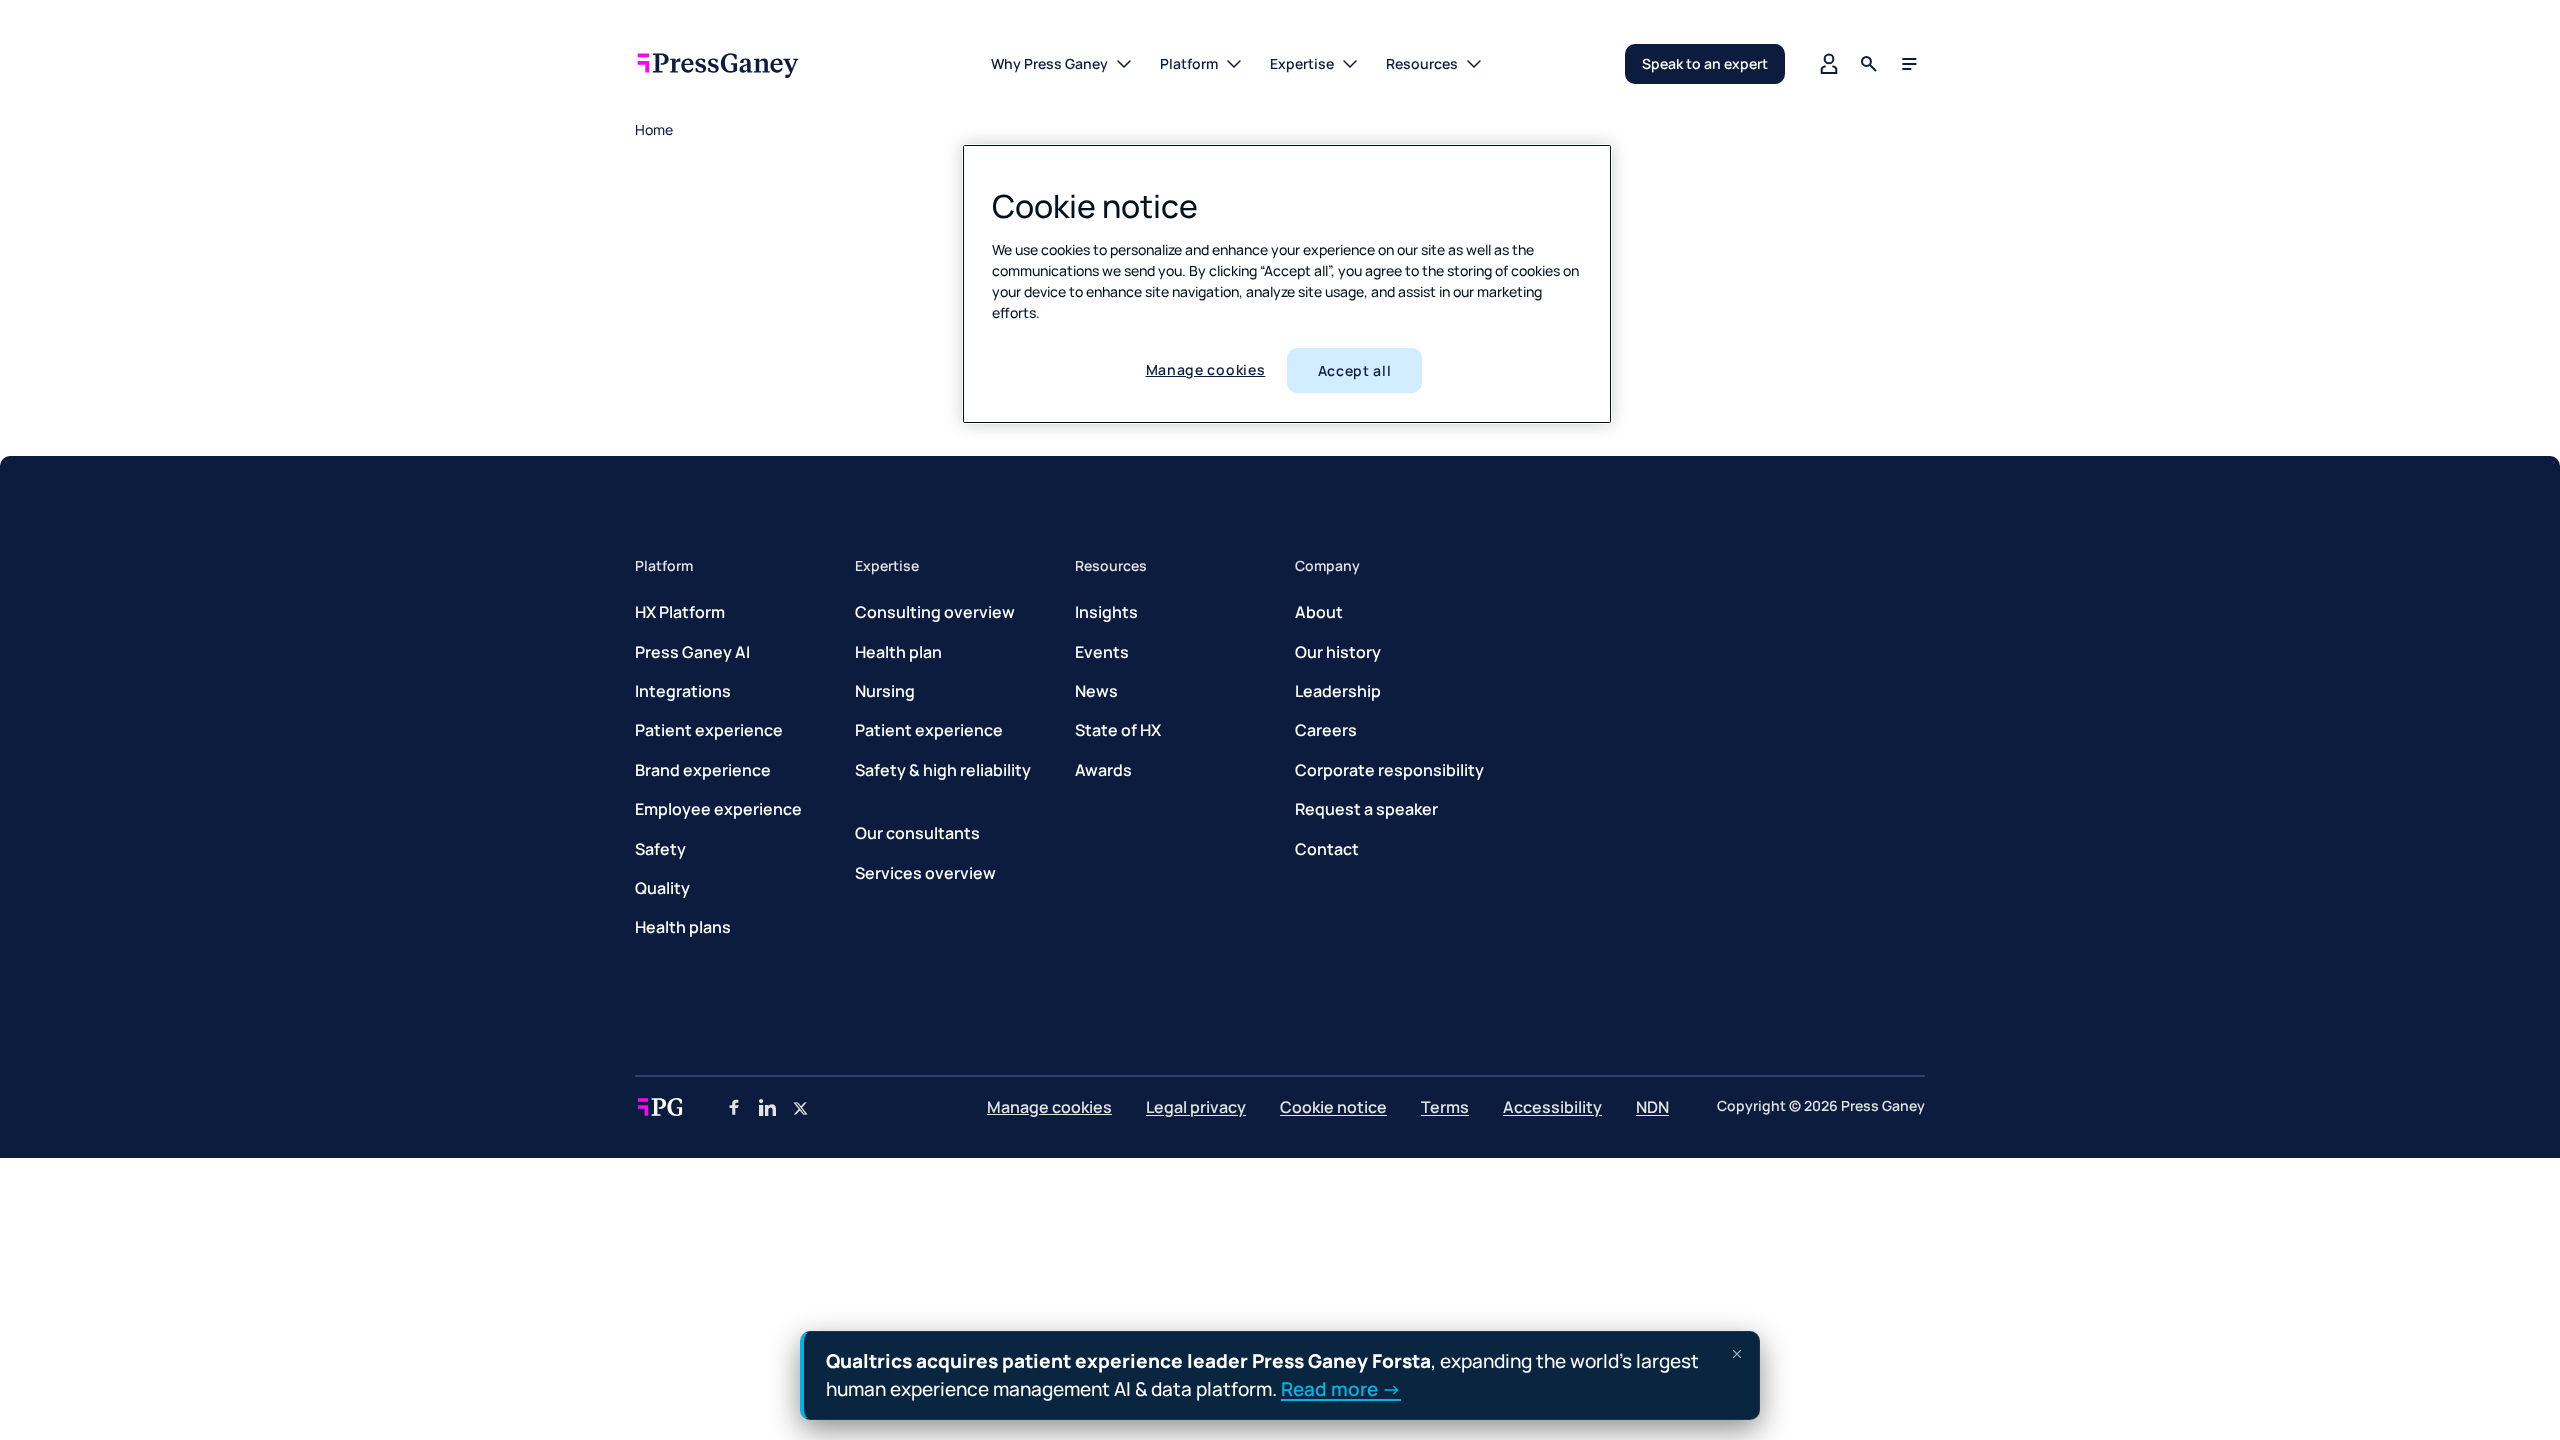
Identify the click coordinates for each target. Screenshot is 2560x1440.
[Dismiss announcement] (1737, 1354)
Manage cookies (1206, 369)
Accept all (1355, 370)
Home (654, 129)
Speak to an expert (1705, 63)
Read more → (1341, 1388)
